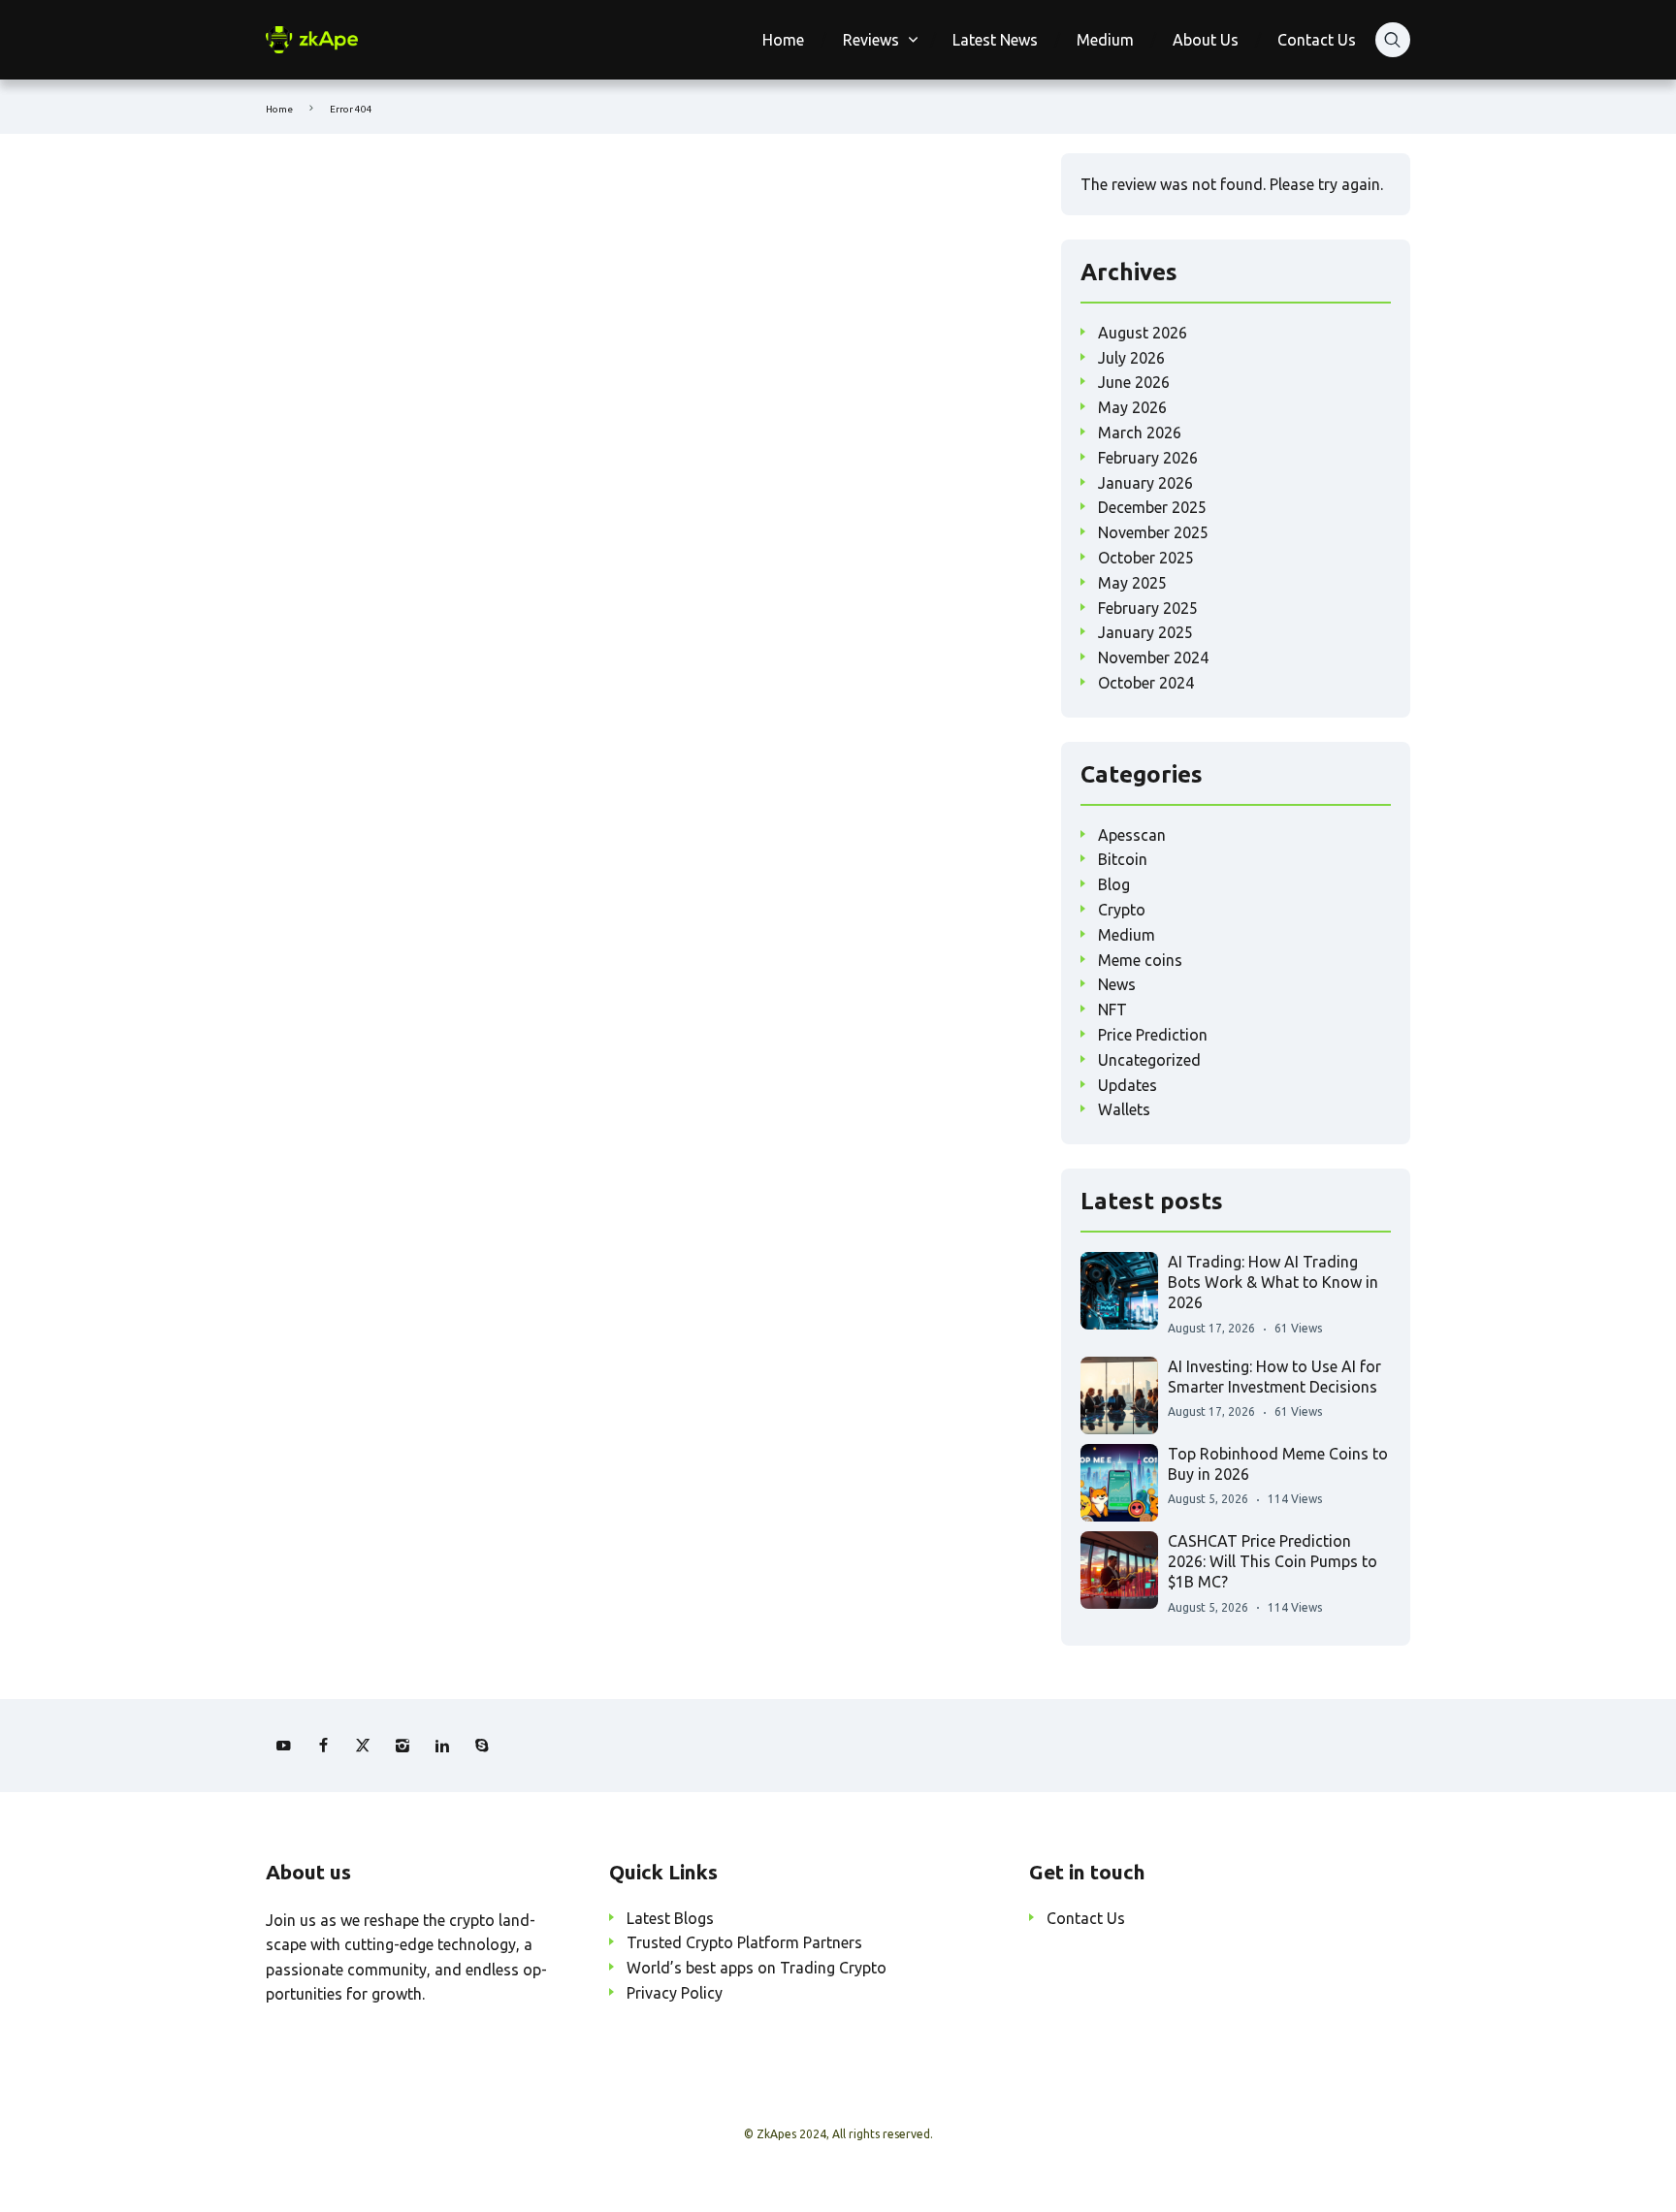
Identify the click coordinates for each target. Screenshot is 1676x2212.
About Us (1206, 40)
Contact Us (1317, 40)
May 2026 (1132, 407)
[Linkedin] (442, 1746)
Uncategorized (1149, 1060)
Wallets (1124, 1109)
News (1117, 984)
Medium (1105, 40)
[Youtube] (283, 1746)
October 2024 (1146, 683)
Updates (1128, 1085)
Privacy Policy (675, 1993)
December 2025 (1152, 507)
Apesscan (1132, 835)
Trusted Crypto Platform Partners (744, 1942)
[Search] (1393, 40)
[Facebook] (323, 1746)
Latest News (995, 40)
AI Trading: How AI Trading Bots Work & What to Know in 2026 (1273, 1282)
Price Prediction (1153, 1035)
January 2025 (1145, 632)
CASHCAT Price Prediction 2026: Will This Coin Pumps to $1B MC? (1273, 1562)
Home (783, 40)
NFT (1112, 1010)
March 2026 (1140, 433)
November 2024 (1153, 657)
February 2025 (1148, 608)
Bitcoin (1123, 859)
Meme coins (1140, 960)
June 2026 (1134, 382)
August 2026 (1143, 333)
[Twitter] (363, 1746)
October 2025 (1146, 558)
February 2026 (1148, 458)
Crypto (1122, 910)
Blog (1114, 884)
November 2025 (1153, 532)
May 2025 (1132, 583)
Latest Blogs (670, 1918)
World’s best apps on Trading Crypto (757, 1968)
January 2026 (1145, 483)
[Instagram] (403, 1746)
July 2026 (1131, 358)
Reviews (871, 40)
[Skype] (482, 1746)
